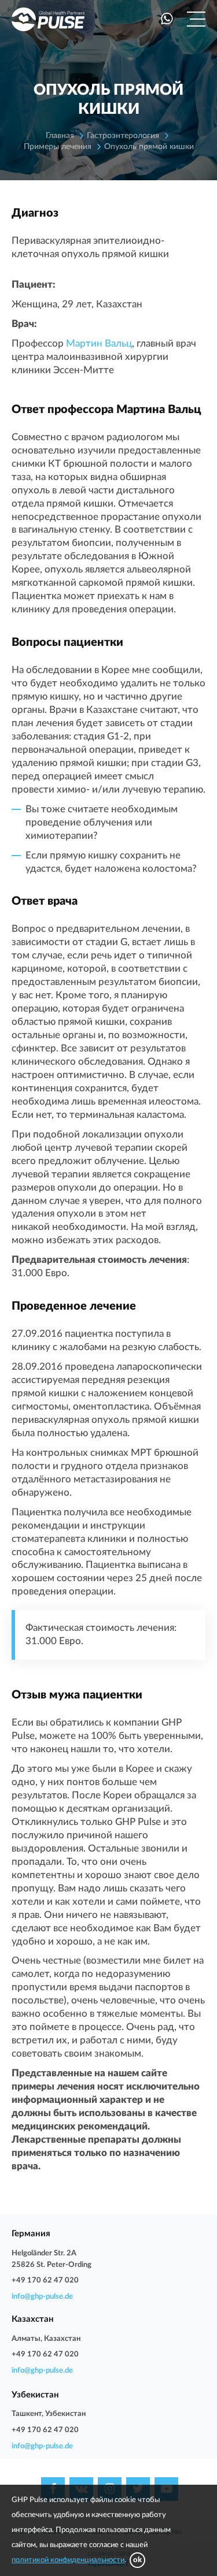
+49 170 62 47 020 (45, 2281)
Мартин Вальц (99, 343)
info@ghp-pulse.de (42, 2297)
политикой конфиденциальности (68, 2560)
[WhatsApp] (167, 19)
